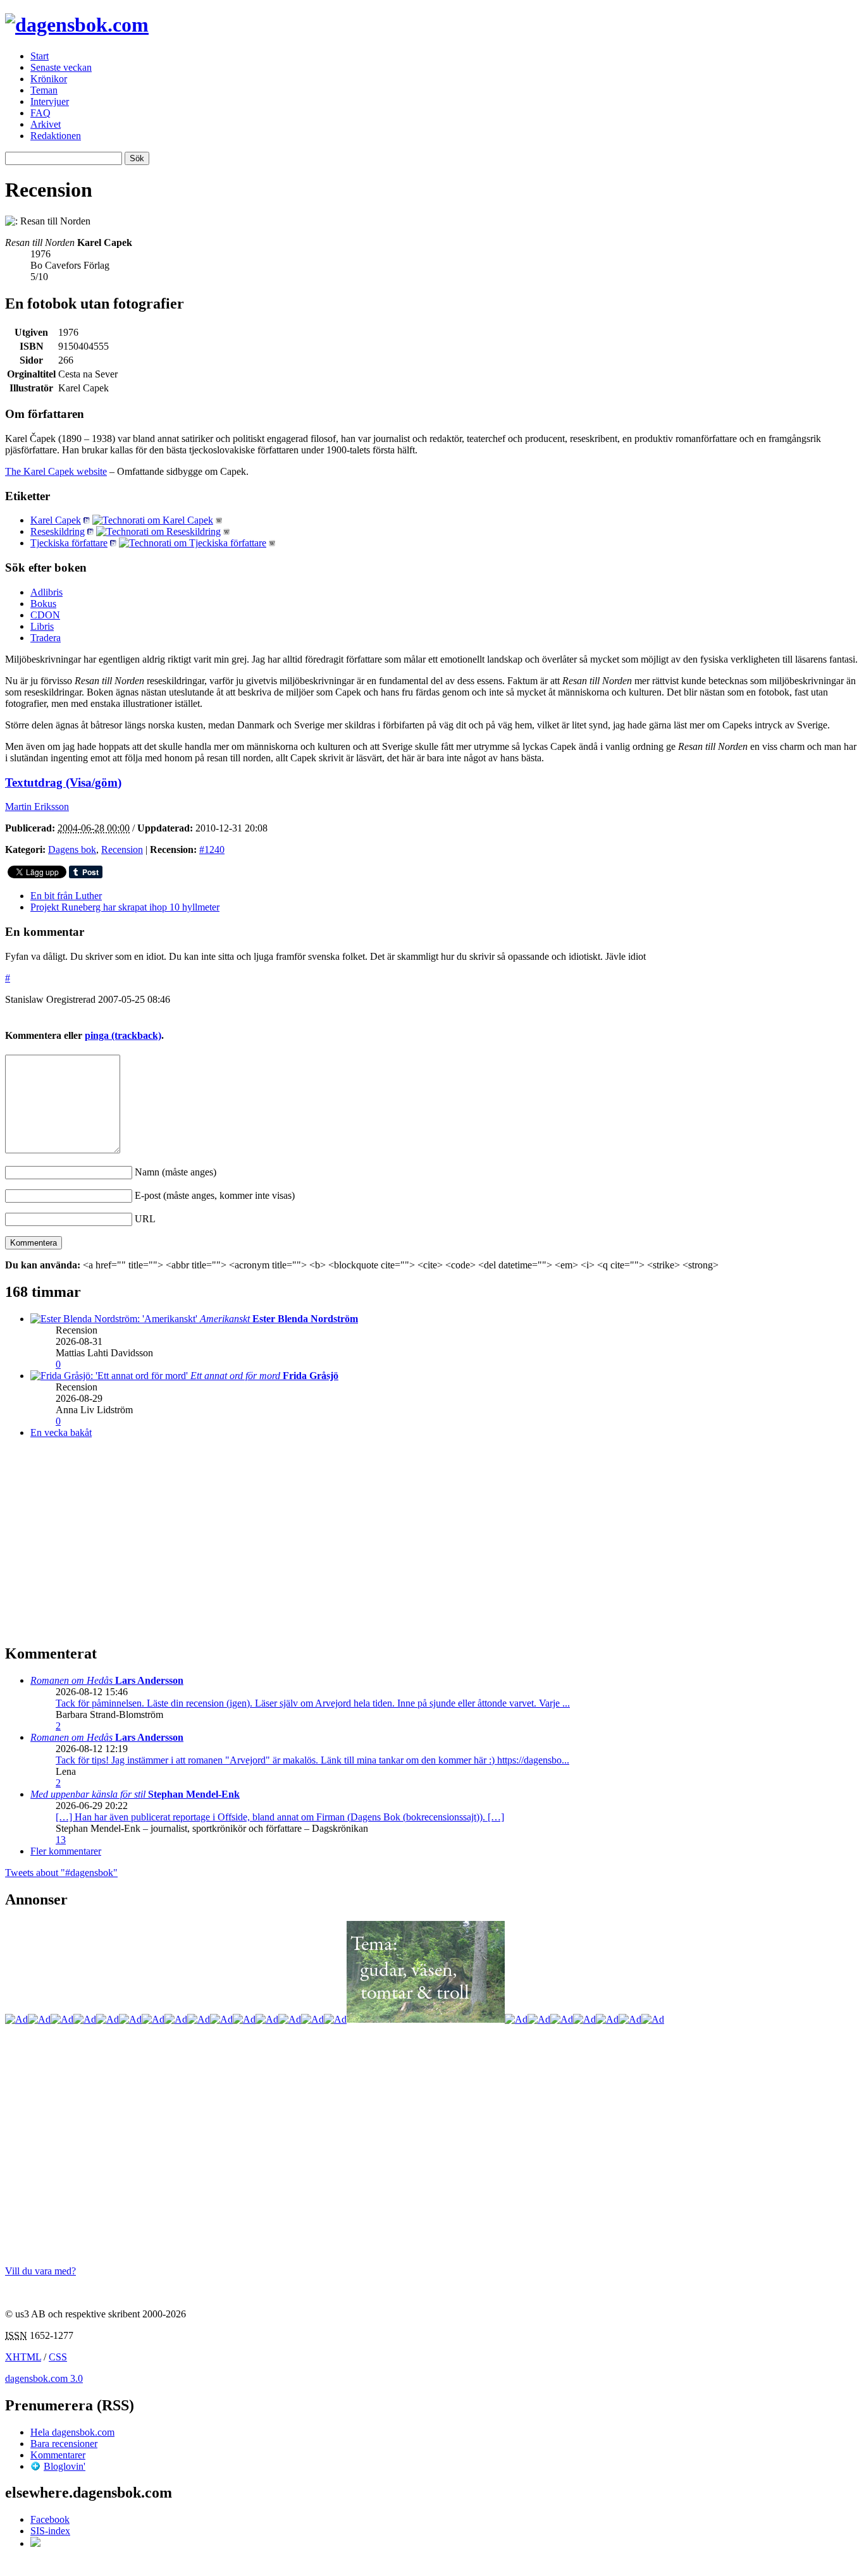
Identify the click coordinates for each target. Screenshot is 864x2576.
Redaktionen (56, 136)
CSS (58, 2357)
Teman (44, 90)
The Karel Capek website (56, 471)
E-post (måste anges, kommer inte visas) (215, 1195)
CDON (45, 615)
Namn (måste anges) (176, 1172)
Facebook (50, 2519)
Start (40, 56)
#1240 (212, 849)
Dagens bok (72, 849)
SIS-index (50, 2531)
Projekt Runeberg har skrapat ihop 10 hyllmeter (125, 907)
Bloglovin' (65, 2466)
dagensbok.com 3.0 (44, 2378)
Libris (42, 626)
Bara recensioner (64, 2444)
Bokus (43, 604)
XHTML (23, 2357)
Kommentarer (58, 2455)
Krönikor (49, 79)
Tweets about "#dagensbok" (61, 1873)
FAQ (40, 113)
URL (145, 1219)
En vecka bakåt (61, 1432)
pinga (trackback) (123, 1035)
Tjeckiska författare (69, 543)
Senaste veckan (61, 67)
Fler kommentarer (66, 1851)
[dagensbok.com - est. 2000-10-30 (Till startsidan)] (77, 25)
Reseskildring (58, 531)
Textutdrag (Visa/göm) (63, 782)
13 (61, 1840)
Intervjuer (50, 101)
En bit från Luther (66, 896)
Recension (122, 849)
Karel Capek (56, 520)
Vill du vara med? (40, 2271)
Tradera (46, 638)
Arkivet (46, 124)
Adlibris (46, 592)
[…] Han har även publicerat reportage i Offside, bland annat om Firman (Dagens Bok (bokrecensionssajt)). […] (280, 1817)
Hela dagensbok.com (72, 2432)
